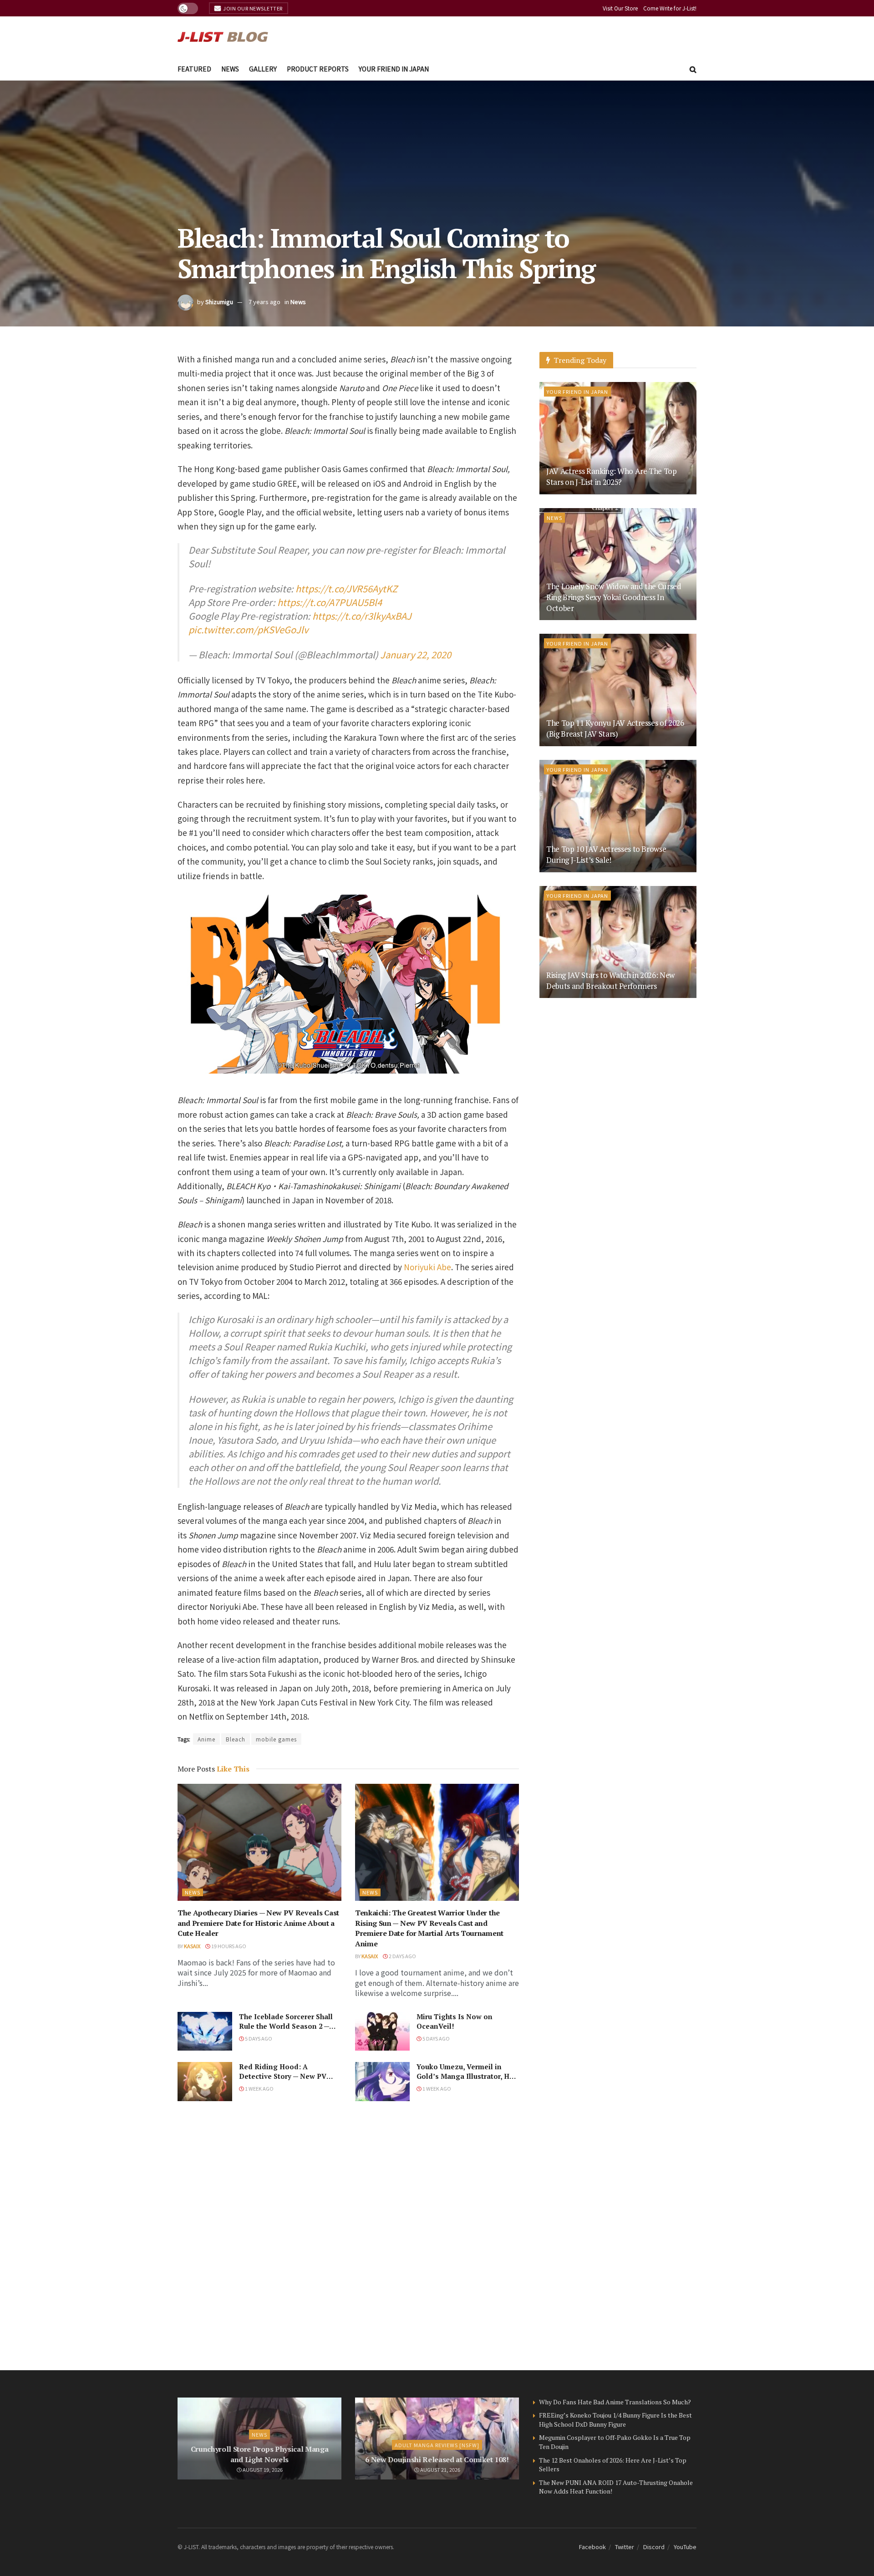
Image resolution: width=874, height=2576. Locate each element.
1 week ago (259, 2088)
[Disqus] (348, 2235)
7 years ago (264, 302)
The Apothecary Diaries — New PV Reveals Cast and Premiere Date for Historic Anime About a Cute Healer (258, 1923)
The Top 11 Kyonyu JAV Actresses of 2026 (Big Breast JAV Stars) (615, 728)
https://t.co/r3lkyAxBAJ (362, 616)
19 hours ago (228, 1946)
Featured (194, 69)
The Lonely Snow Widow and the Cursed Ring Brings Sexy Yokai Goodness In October (614, 597)
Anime (206, 1739)
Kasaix (192, 1946)
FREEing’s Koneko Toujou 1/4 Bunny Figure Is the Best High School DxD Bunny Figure (615, 2420)
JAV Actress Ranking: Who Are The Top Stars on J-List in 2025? (612, 476)
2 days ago (402, 1956)
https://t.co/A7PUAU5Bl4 (330, 602)
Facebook (592, 2547)
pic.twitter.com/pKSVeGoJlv (248, 629)
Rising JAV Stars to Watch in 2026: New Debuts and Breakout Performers (610, 980)
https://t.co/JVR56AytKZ (346, 588)
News (230, 69)
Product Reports (318, 69)
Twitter (625, 2547)
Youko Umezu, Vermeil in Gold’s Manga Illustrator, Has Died (467, 2076)
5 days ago (258, 2038)
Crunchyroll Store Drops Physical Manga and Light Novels (260, 2454)
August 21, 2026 (440, 2469)
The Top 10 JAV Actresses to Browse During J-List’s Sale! (606, 854)
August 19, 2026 (262, 2469)
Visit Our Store (620, 8)
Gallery (263, 69)
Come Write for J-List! (670, 8)
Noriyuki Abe (427, 1267)
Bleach (236, 1739)
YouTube (685, 2547)
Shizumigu (219, 302)
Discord (654, 2547)
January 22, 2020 (416, 654)
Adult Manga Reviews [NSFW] (437, 2445)
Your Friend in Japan (394, 69)
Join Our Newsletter (252, 8)
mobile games (276, 1739)
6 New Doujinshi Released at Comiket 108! (437, 2459)
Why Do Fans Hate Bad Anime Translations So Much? (615, 2402)
